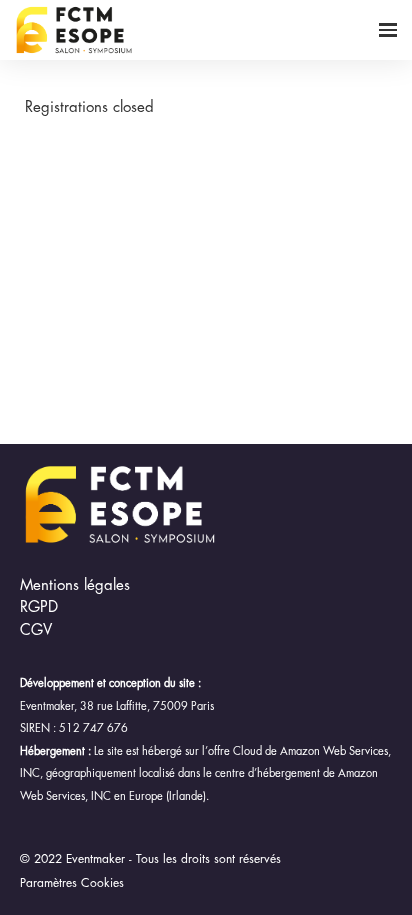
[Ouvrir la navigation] (388, 30)
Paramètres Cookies (72, 883)
